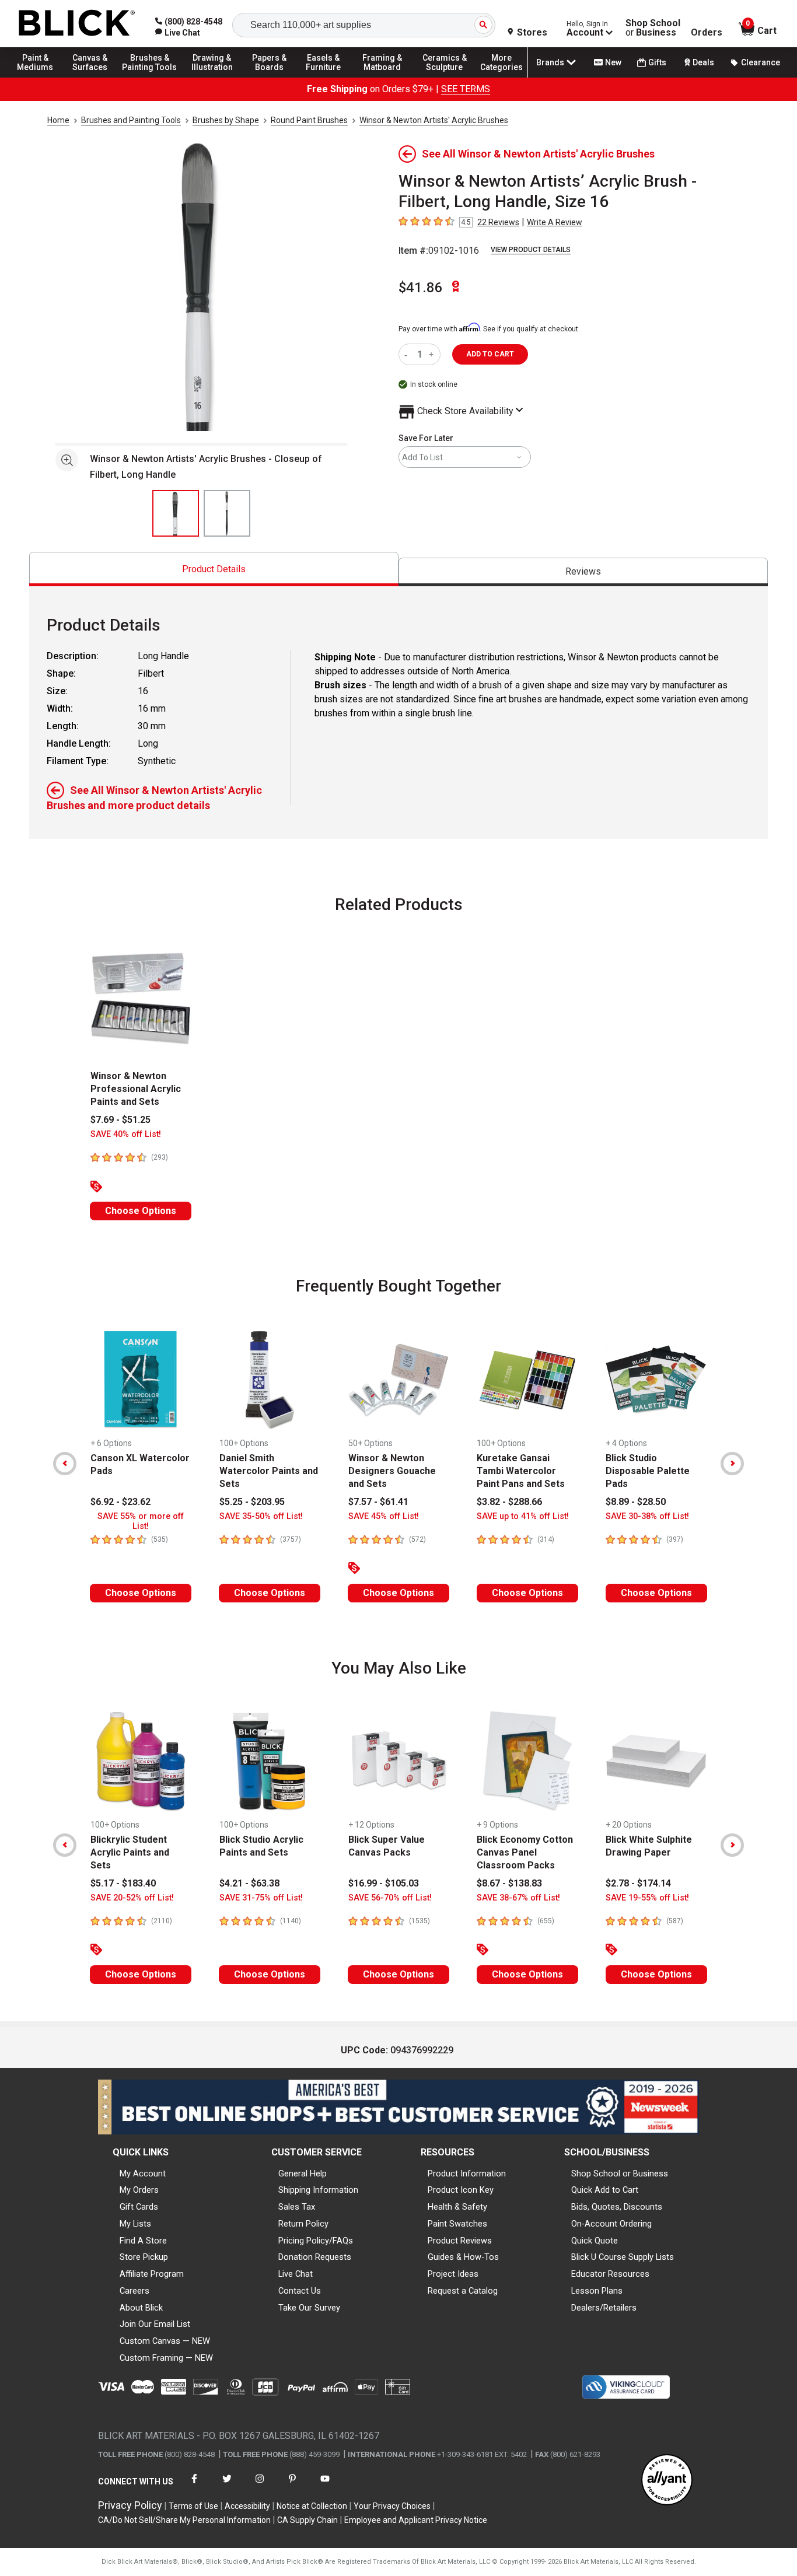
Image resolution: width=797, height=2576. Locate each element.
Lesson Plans (597, 2291)
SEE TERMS (466, 89)
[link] (178, 33)
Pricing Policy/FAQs (316, 2241)
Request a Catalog (463, 2291)
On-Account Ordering (611, 2224)
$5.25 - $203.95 (252, 1502)
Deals (703, 62)
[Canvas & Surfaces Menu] (93, 77)
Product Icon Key (461, 2190)
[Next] (732, 1464)
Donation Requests (315, 2257)
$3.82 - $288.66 (509, 1502)
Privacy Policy (130, 2505)
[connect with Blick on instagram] (260, 2486)
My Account (143, 2173)
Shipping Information (318, 2190)
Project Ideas (453, 2274)
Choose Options (141, 1211)
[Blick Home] (77, 24)
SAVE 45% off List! (384, 1516)
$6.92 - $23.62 (120, 1502)
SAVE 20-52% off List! (132, 1898)
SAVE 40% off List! (126, 1134)
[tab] (214, 569)
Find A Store (143, 2241)
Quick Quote (595, 2241)
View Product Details (531, 250)
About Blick (141, 2308)
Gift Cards (139, 2207)
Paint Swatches (457, 2224)
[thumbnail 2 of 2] (227, 513)
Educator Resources (610, 2274)
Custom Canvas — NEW (165, 2341)
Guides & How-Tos (463, 2257)
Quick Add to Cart (605, 2190)
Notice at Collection (312, 2506)
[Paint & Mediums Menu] (41, 77)
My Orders (139, 2190)
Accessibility (247, 2506)
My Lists (135, 2224)
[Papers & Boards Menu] (275, 77)
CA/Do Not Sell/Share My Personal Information (184, 2520)
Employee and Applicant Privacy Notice (416, 2520)
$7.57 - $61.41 (378, 1502)
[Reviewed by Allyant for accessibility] (667, 2481)
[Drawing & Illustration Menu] (212, 77)
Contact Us (300, 2291)
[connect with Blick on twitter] (227, 2486)
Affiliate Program (152, 2274)
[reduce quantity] (408, 354)
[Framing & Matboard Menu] (382, 77)
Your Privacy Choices (392, 2506)
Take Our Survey (309, 2308)
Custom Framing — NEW (166, 2358)
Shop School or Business (620, 2173)
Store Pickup (144, 2257)
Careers (134, 2291)
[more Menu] (502, 77)
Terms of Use (193, 2506)
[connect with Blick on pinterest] (292, 2486)
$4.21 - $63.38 (249, 1883)
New (613, 62)
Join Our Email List (155, 2324)
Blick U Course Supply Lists (623, 2257)
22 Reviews (498, 222)
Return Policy (303, 2224)
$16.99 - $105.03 (384, 1883)
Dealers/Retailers (604, 2308)
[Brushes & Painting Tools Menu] (150, 77)
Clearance (761, 62)
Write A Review (555, 222)
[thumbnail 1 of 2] (176, 513)
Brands (550, 62)
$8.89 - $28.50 (636, 1502)
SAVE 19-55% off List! (647, 1898)
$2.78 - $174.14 (638, 1883)
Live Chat (296, 2274)
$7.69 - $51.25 (120, 1120)
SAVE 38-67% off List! (518, 1898)
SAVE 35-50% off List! (261, 1516)
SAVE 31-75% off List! (261, 1898)
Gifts (657, 62)
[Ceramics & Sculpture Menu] (445, 77)
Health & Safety (457, 2207)
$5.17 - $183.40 (123, 1883)
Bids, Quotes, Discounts (617, 2207)
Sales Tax (297, 2207)
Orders (707, 33)
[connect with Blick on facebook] (194, 2486)
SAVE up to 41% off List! (523, 1516)
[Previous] (65, 1464)
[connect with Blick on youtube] (325, 2486)
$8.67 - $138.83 (509, 1883)
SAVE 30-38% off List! (647, 1516)
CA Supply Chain (307, 2520)
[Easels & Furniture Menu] (327, 77)
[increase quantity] (433, 354)
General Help (303, 2173)
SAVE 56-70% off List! (390, 1898)
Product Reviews (460, 2241)
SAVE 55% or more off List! (141, 1521)
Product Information (467, 2173)
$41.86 (421, 288)
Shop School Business (653, 28)
